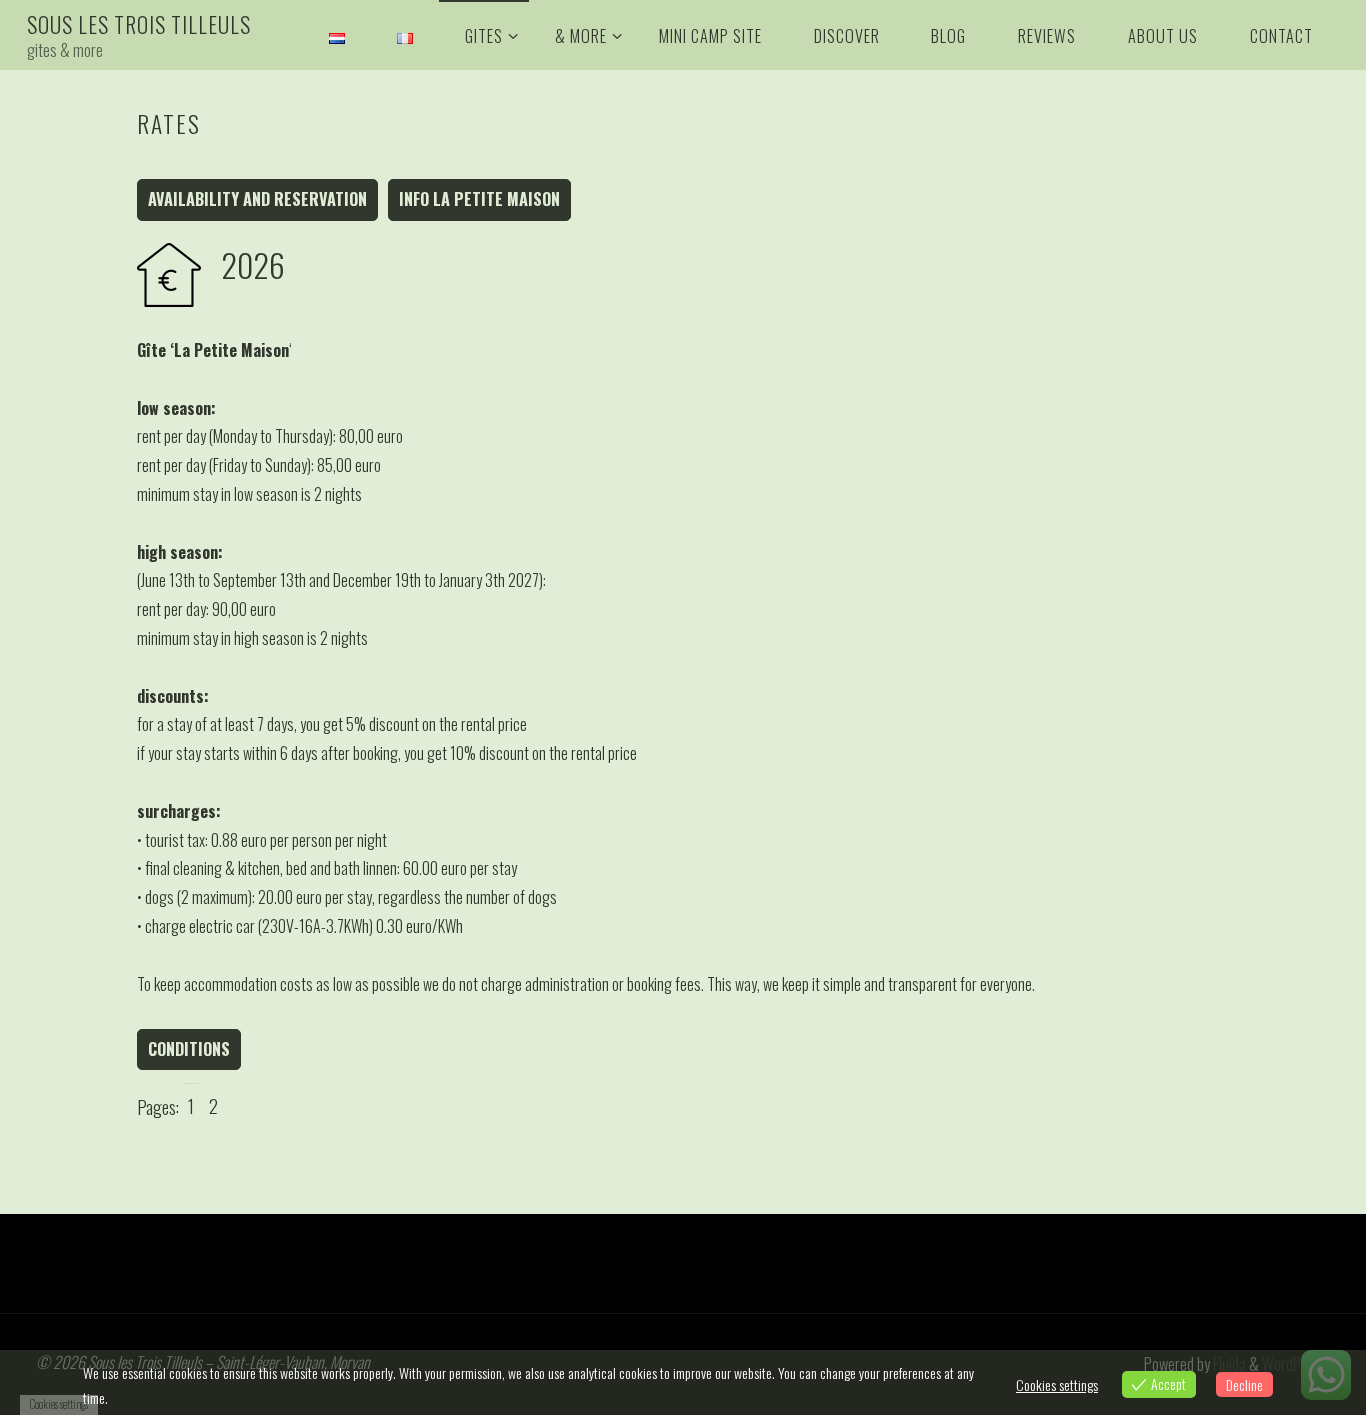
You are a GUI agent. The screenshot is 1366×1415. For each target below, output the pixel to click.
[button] (257, 199)
